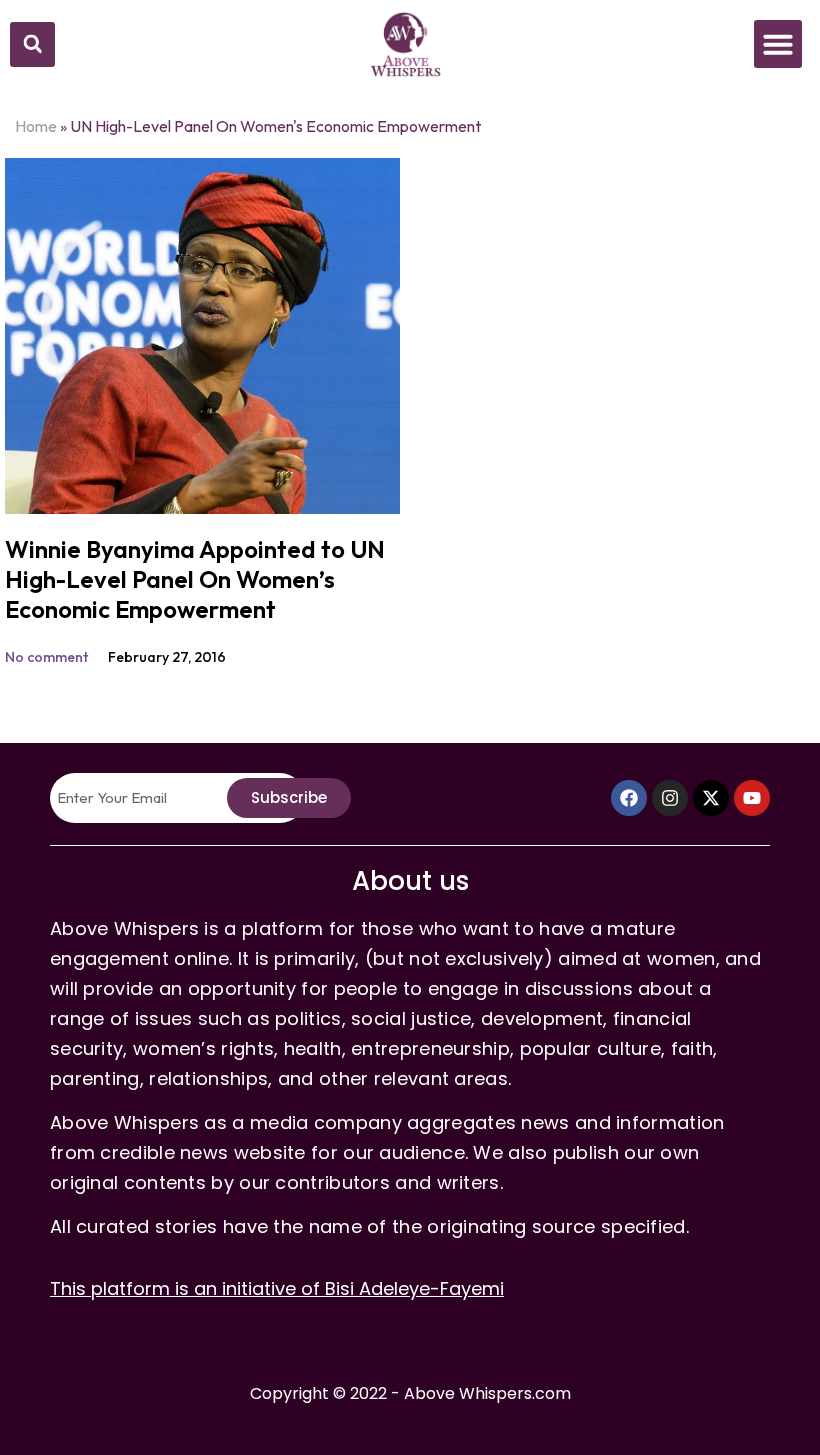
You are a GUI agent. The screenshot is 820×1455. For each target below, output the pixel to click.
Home (36, 126)
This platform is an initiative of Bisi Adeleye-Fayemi (277, 1288)
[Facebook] (629, 798)
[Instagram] (670, 798)
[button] (32, 44)
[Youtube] (752, 798)
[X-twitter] (711, 798)
